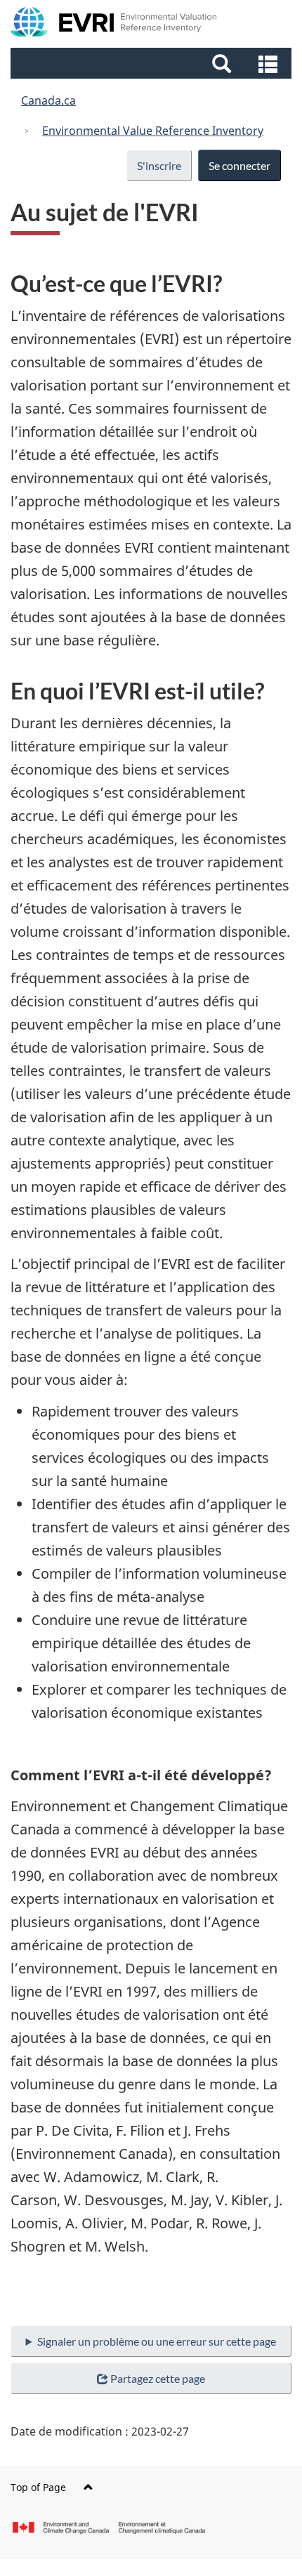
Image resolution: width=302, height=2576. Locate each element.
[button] (153, 63)
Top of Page (38, 2487)
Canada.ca (48, 100)
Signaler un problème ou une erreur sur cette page (157, 2341)
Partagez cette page (158, 2378)
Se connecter (239, 165)
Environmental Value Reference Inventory (153, 131)
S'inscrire (159, 165)
